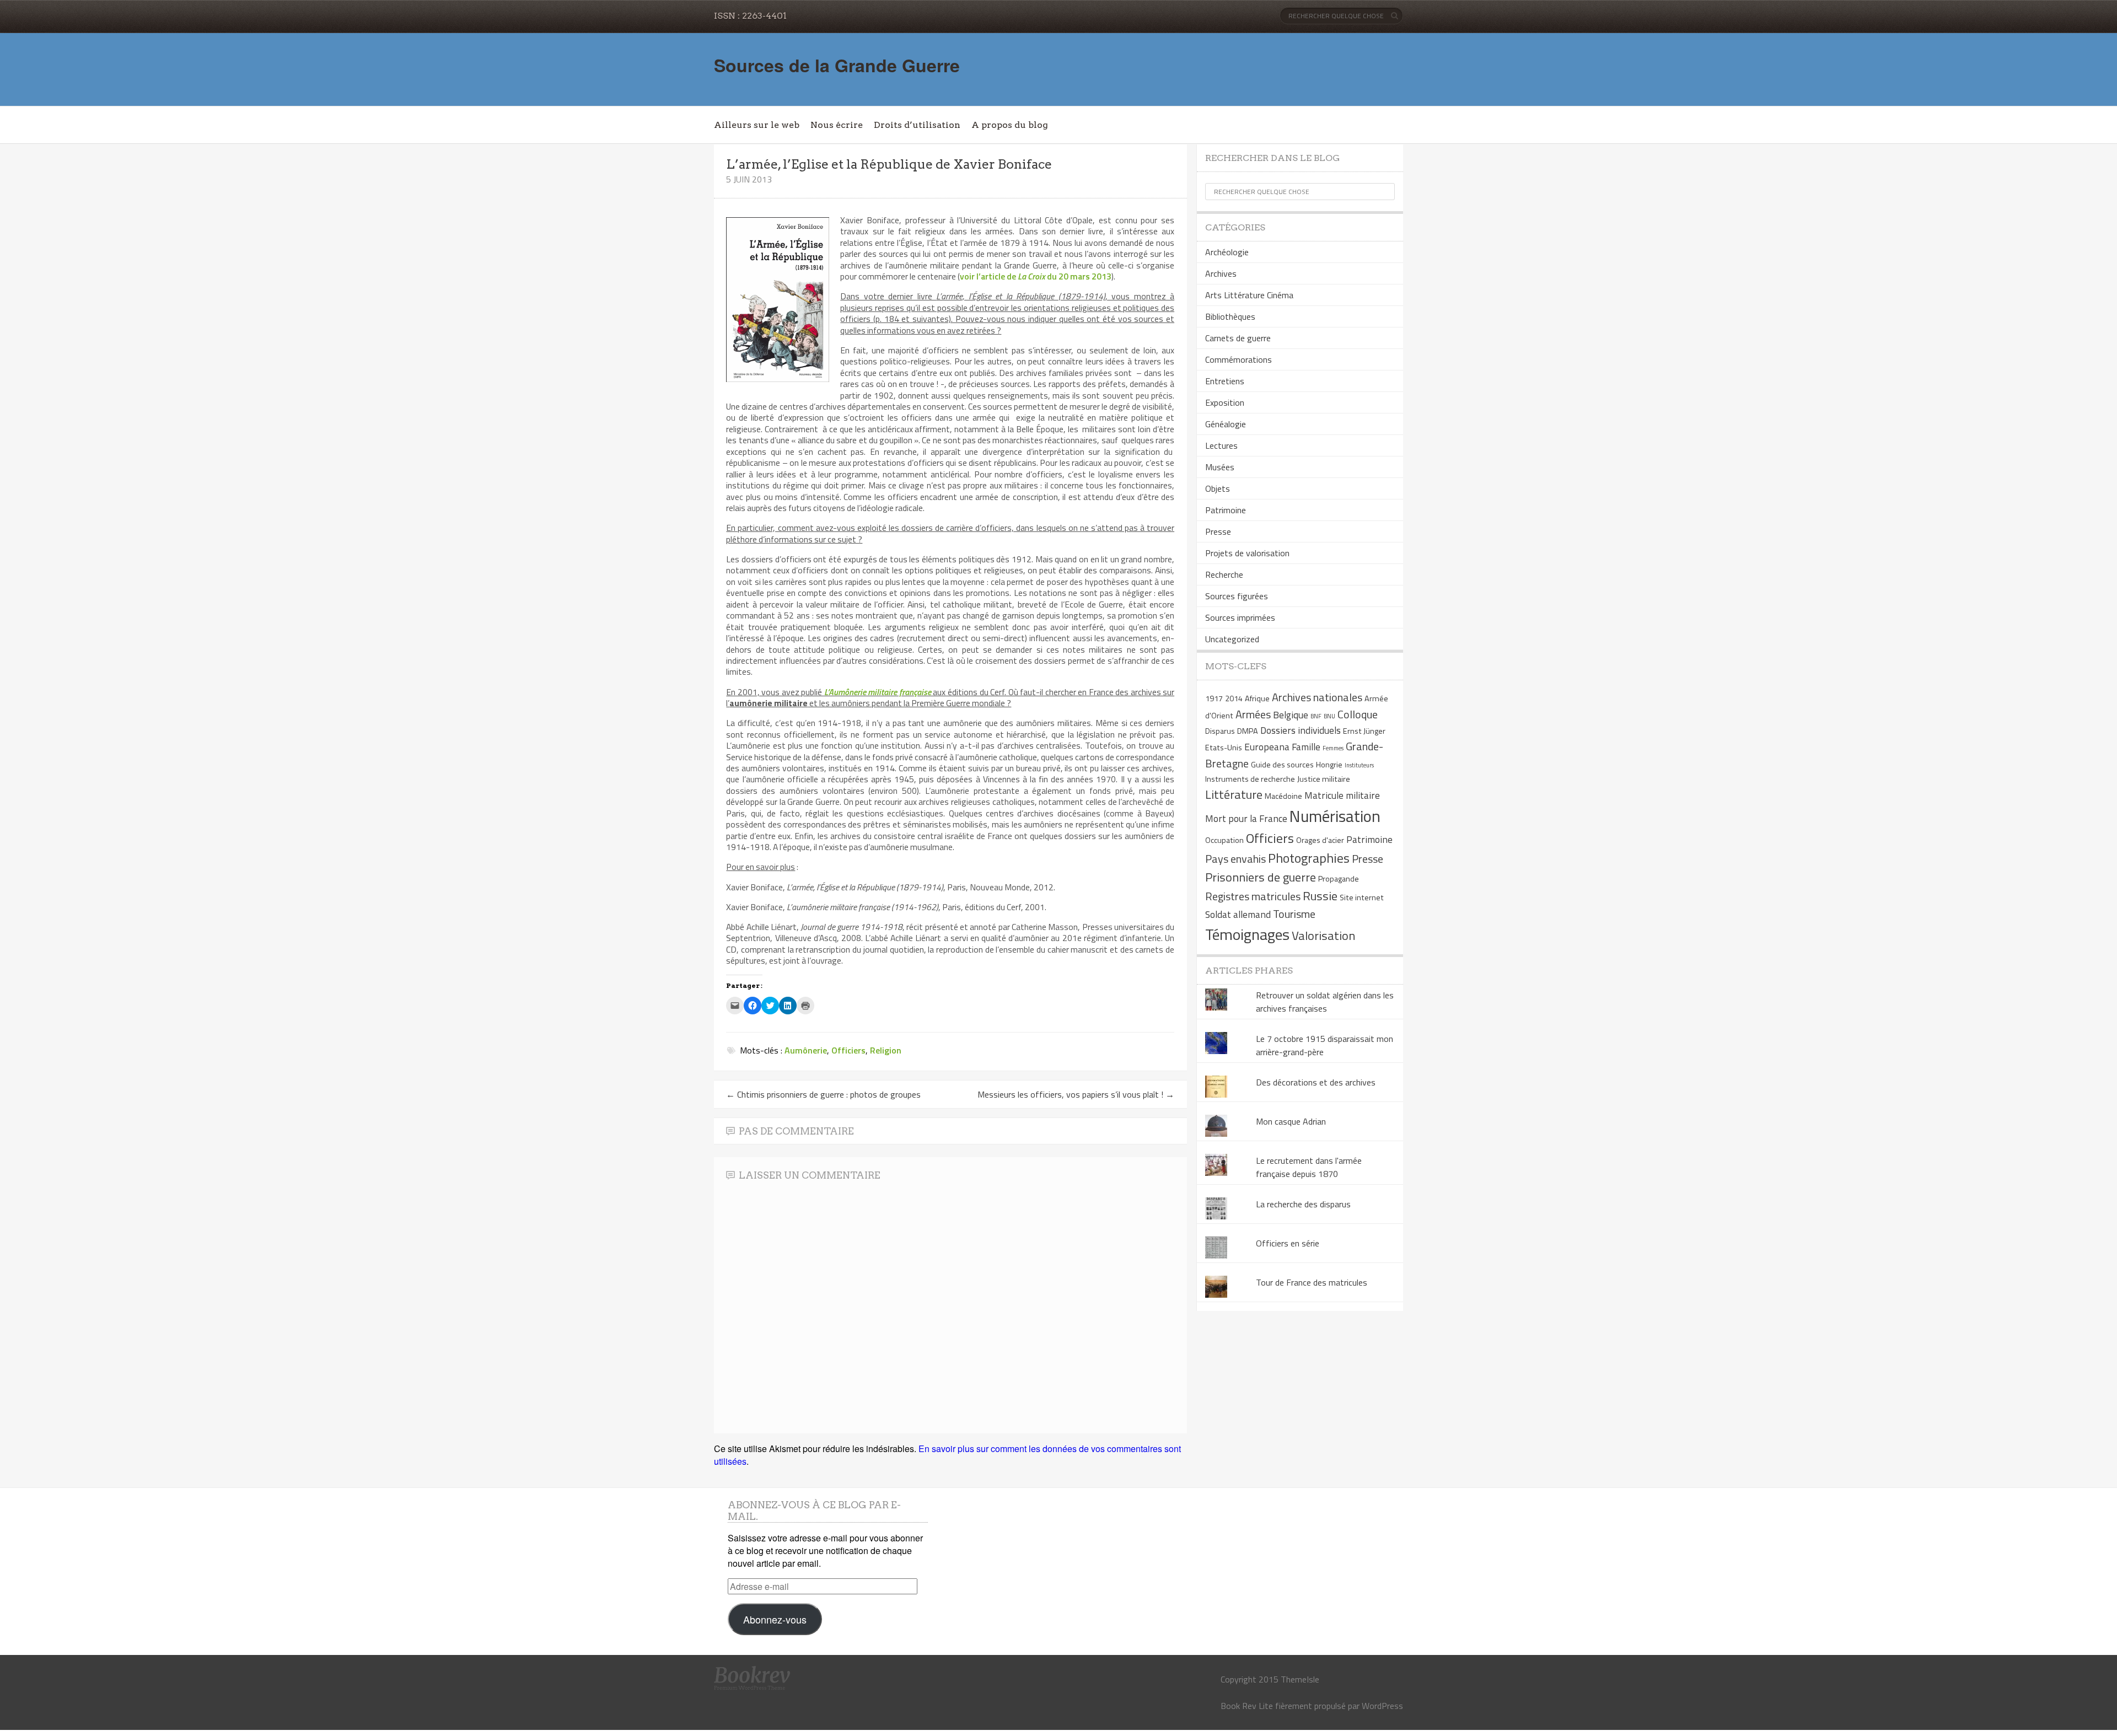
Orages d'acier (1320, 840)
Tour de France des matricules (1312, 1282)
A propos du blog (1010, 125)
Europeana (1267, 747)
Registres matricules (1253, 896)
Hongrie (1329, 765)
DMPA (1248, 731)
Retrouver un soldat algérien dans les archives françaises (1325, 1002)
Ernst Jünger (1364, 731)
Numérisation (1335, 816)
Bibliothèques (1230, 316)
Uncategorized (1232, 639)
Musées (1220, 467)
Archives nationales (1317, 697)
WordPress (1382, 1706)
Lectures (1221, 445)
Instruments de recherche (1250, 779)
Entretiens (1225, 381)
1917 (1214, 698)
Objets (1218, 488)
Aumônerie (806, 1050)
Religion (886, 1050)
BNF (1316, 716)
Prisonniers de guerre (1261, 877)
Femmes (1333, 748)
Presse (1218, 531)
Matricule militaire (1342, 795)
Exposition (1225, 402)
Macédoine (1283, 796)
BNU (1329, 716)
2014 (1234, 698)
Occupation (1224, 840)
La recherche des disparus (1303, 1204)
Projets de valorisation (1247, 553)
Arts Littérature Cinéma (1249, 295)
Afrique (1257, 698)
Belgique (1291, 715)
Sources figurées (1237, 596)
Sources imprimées (1240, 617)
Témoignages (1247, 934)
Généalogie (1226, 424)
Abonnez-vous (775, 1619)
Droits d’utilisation (917, 125)
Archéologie (1227, 252)
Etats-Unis (1224, 748)
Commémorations (1239, 359)
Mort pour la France (1246, 818)
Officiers (848, 1050)
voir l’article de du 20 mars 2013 (1036, 276)
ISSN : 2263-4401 (750, 16)
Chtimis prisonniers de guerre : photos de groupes (823, 1094)
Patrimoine (1226, 510)
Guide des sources (1282, 765)
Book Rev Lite (1247, 1706)
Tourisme (1294, 914)
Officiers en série (1288, 1243)
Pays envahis (1235, 859)
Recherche (1224, 574)
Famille (1306, 747)
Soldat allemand (1238, 914)
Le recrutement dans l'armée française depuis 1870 (1309, 1167)
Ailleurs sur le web (757, 125)
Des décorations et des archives (1316, 1082)
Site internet (1362, 897)
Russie (1320, 896)
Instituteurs (1359, 765)
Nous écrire (837, 125)
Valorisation (1323, 936)
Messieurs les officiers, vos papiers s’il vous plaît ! (1076, 1094)
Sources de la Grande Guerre (837, 65)
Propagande (1339, 879)
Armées (1253, 714)
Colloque (1358, 714)
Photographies (1309, 858)
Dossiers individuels (1301, 730)
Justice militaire (1324, 779)
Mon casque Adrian (1291, 1121)
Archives (1221, 273)
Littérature (1234, 794)
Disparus (1220, 731)
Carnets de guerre (1238, 338)
